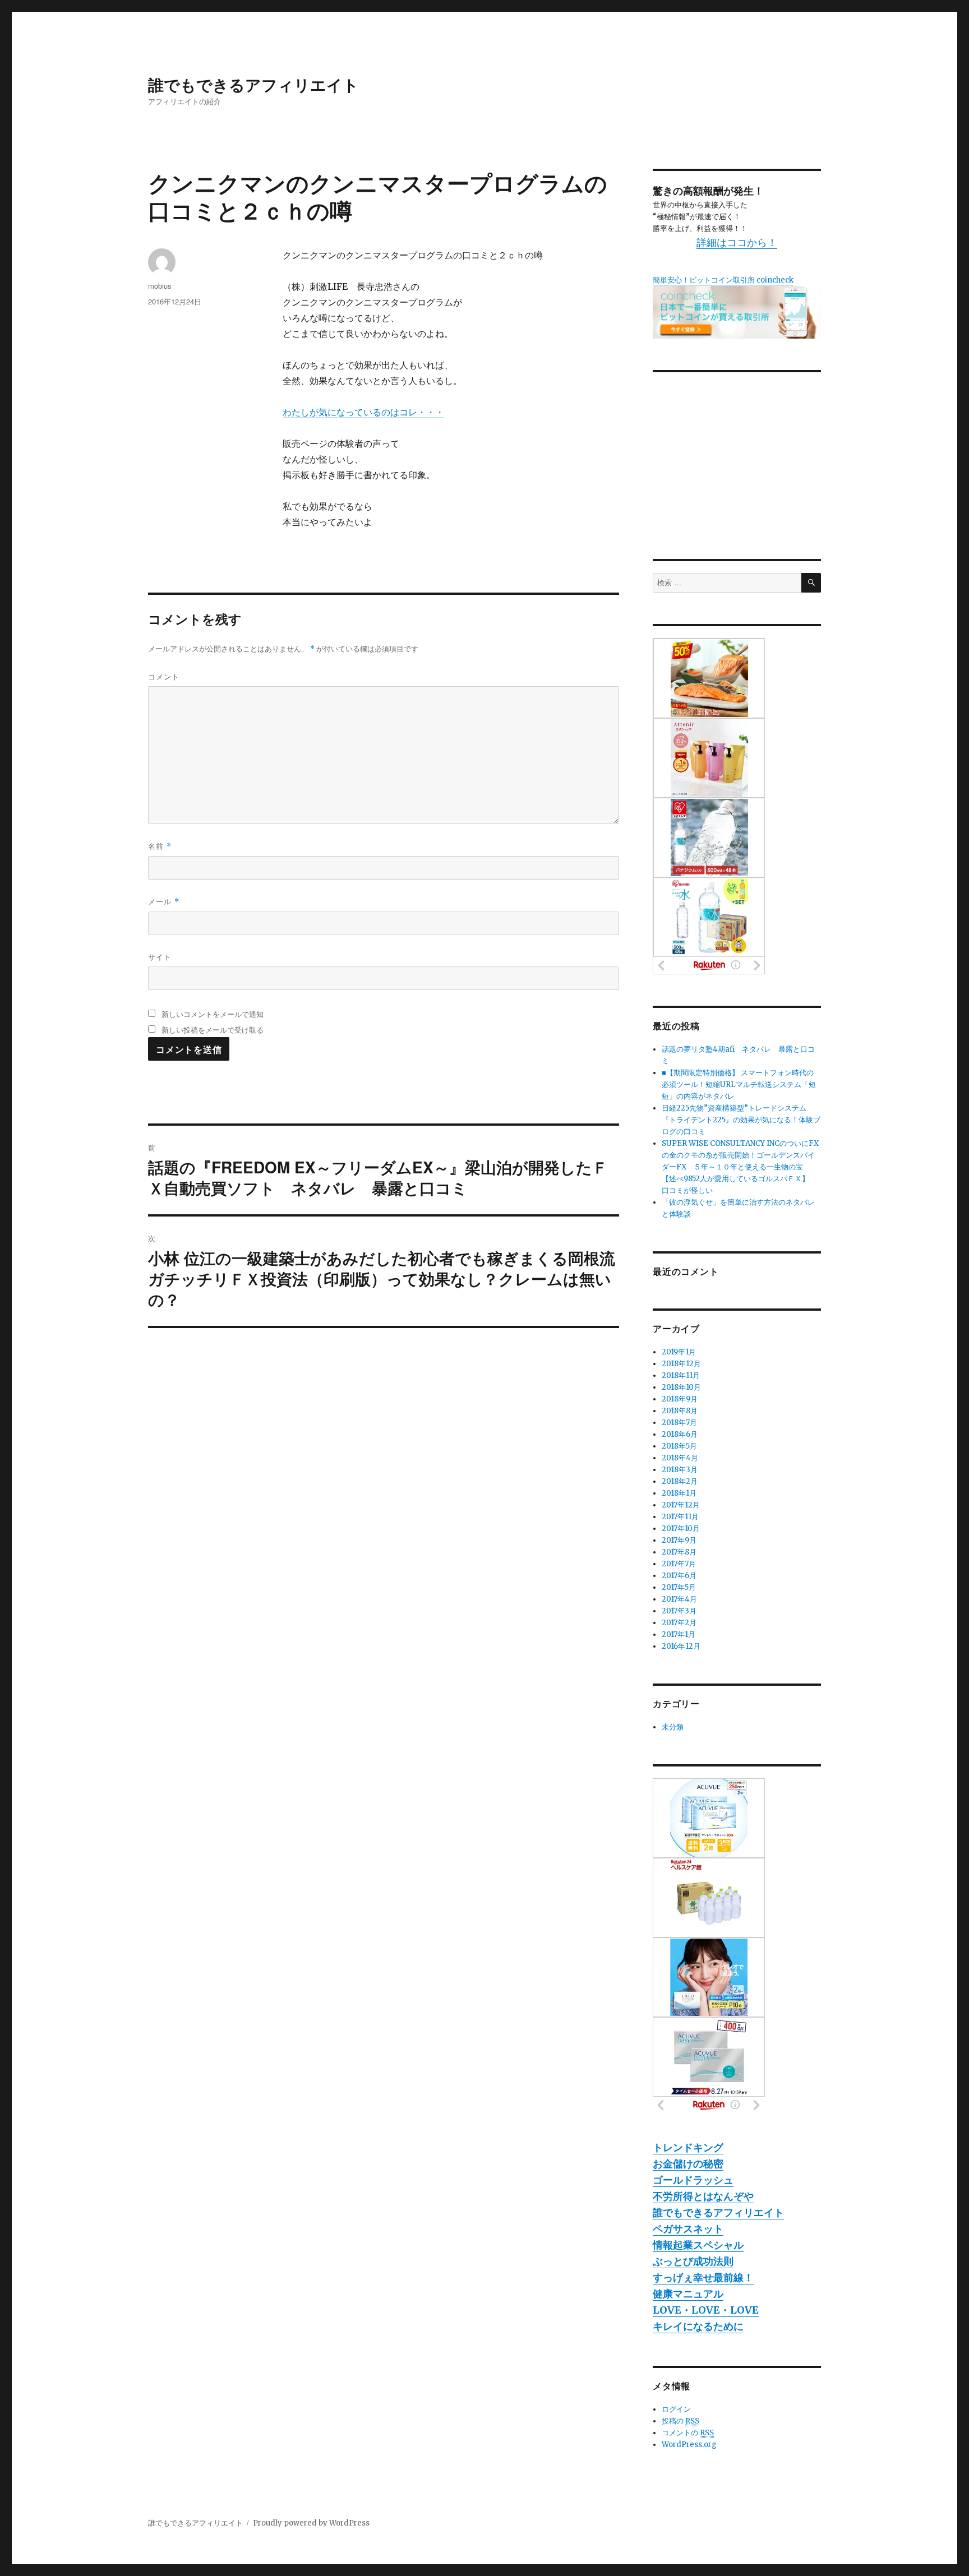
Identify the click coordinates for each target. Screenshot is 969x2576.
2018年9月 (680, 1399)
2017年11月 (680, 1517)
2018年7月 (679, 1423)
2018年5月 (679, 1446)
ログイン (676, 2409)
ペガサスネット (688, 2229)
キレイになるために (698, 2326)
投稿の (680, 2421)
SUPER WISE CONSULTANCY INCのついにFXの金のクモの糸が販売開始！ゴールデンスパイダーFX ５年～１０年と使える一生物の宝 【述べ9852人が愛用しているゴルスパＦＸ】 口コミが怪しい (740, 1167)
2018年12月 (681, 1364)
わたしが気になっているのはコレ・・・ (363, 412)
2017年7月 (679, 1564)
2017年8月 (679, 1552)
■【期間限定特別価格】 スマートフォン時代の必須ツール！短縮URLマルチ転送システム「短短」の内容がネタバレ (739, 1084)
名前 (160, 846)
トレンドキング (688, 2147)
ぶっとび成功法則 (693, 2261)
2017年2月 (679, 1623)
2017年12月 (681, 1505)
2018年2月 (680, 1481)
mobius (160, 286)
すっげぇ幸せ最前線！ (703, 2277)
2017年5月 (679, 1587)
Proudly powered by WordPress (311, 2523)
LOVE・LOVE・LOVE (706, 2310)
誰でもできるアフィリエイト (253, 84)
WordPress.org (689, 2445)
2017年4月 (679, 1599)
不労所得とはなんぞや (703, 2196)
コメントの (688, 2433)
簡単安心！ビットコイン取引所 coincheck (723, 280)
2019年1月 (679, 1352)
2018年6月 (680, 1434)
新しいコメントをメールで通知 (213, 1014)
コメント (164, 676)
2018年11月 (681, 1375)
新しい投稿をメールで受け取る (213, 1030)
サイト (160, 957)
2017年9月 (679, 1540)
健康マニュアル (688, 2294)
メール (164, 901)
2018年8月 (680, 1411)
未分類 (673, 1727)
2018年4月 (680, 1458)
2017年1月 (679, 1634)
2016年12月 (681, 1646)
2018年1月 (679, 1493)
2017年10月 (681, 1529)
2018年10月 (681, 1387)
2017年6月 (679, 1576)
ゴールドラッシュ (693, 2180)
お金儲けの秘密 (688, 2164)
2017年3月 (679, 1611)
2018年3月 (680, 1470)
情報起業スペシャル (698, 2245)
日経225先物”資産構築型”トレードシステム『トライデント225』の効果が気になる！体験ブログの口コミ (741, 1120)
